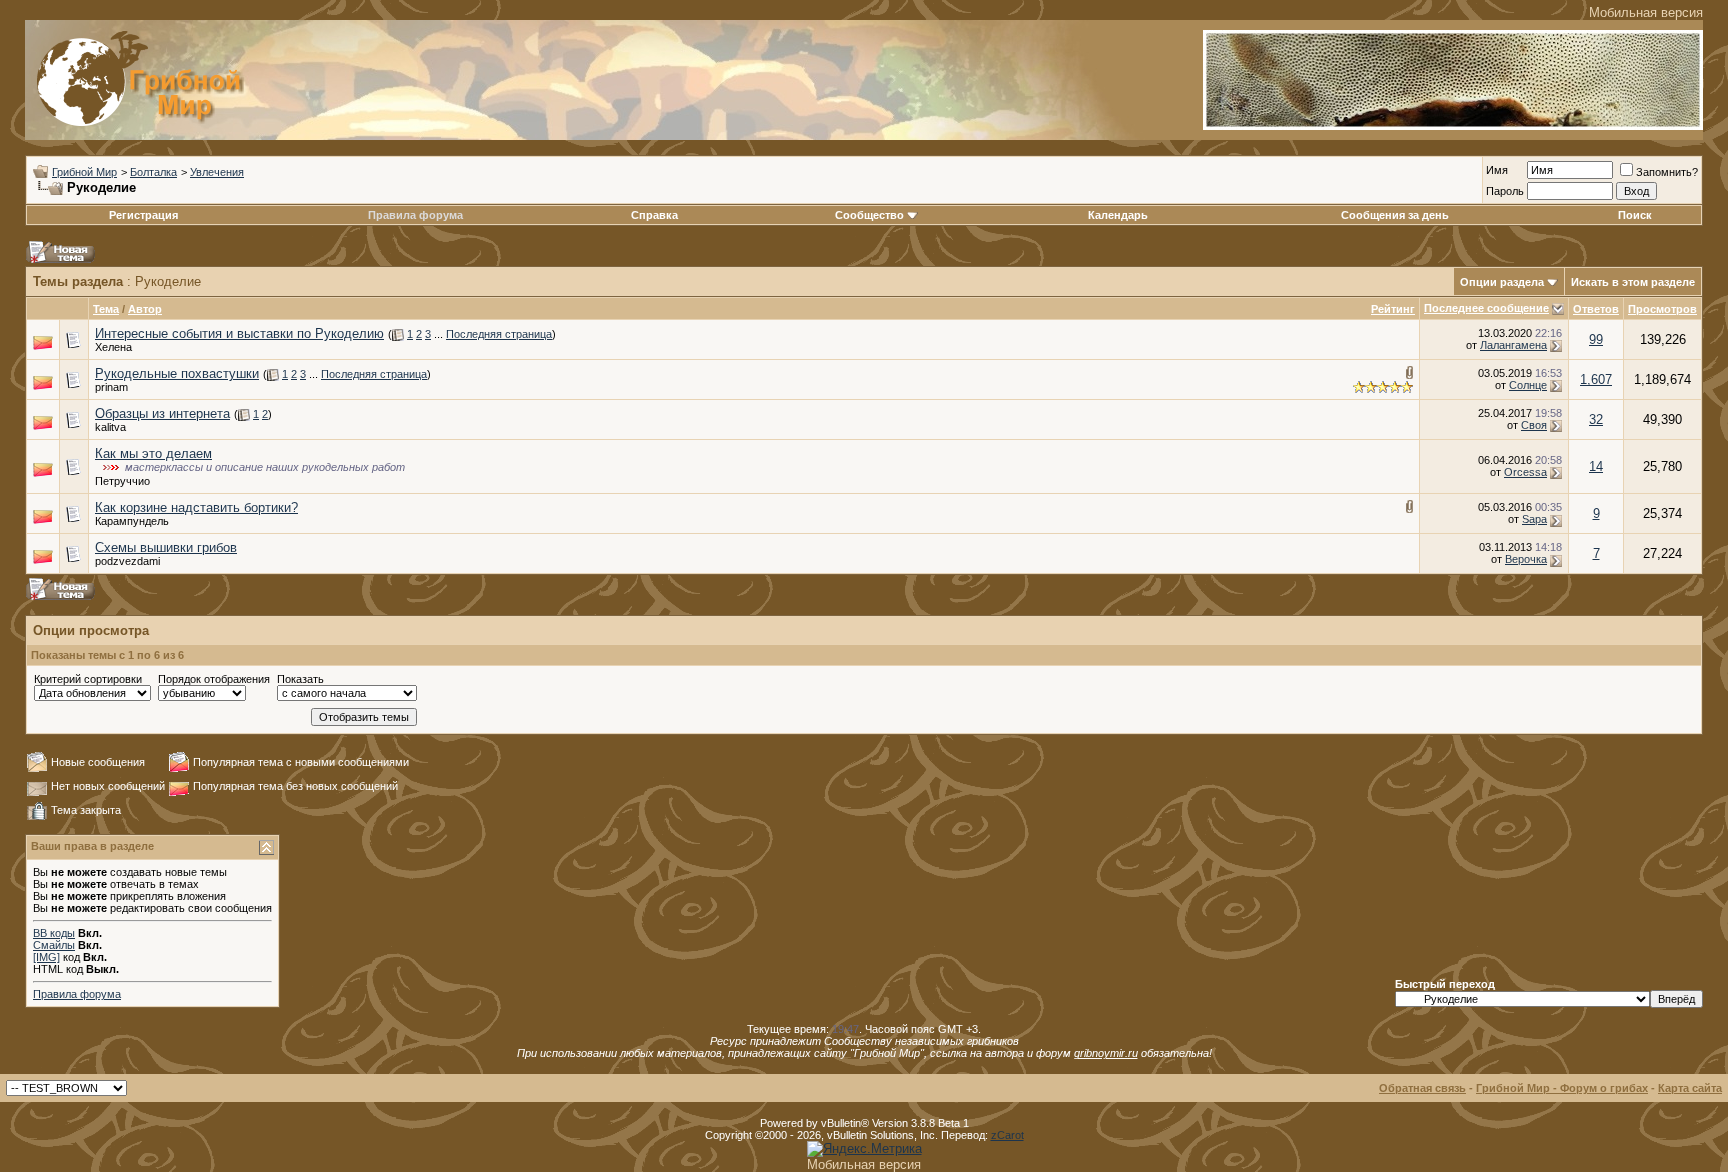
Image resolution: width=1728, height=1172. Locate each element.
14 (1596, 466)
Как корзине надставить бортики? (196, 507)
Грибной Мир (84, 172)
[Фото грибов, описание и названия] (1453, 125)
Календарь (1118, 215)
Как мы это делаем (153, 453)
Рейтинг (1393, 309)
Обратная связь (1422, 1088)
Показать (300, 679)
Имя (1497, 170)
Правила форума (415, 215)
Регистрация (143, 215)
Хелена (113, 347)
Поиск (1635, 215)
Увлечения (217, 172)
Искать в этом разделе (1633, 282)
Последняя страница (499, 334)
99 (1596, 339)
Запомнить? (1667, 172)
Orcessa (1525, 472)
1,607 (1596, 379)
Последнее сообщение (1486, 308)
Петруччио (122, 481)
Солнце (1528, 385)
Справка (654, 215)
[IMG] (46, 957)
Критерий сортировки (88, 679)
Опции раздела (1502, 282)
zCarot (1007, 1135)
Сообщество (869, 215)
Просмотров (1662, 309)
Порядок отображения (214, 679)
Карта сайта (1690, 1088)
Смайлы (54, 945)
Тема (106, 309)
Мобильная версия (1646, 12)
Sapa (1534, 519)
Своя (1534, 425)
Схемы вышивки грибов (166, 547)
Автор (145, 309)
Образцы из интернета (162, 413)
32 (1596, 419)
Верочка (1526, 559)
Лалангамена (1513, 345)
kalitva (110, 427)
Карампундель (132, 521)
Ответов (1596, 309)
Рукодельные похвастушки (177, 373)
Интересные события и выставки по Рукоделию (239, 333)
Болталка (153, 172)
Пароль (1505, 191)
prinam (111, 387)
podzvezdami (127, 561)
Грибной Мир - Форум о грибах (1562, 1088)
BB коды (54, 933)
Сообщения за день (1395, 215)
